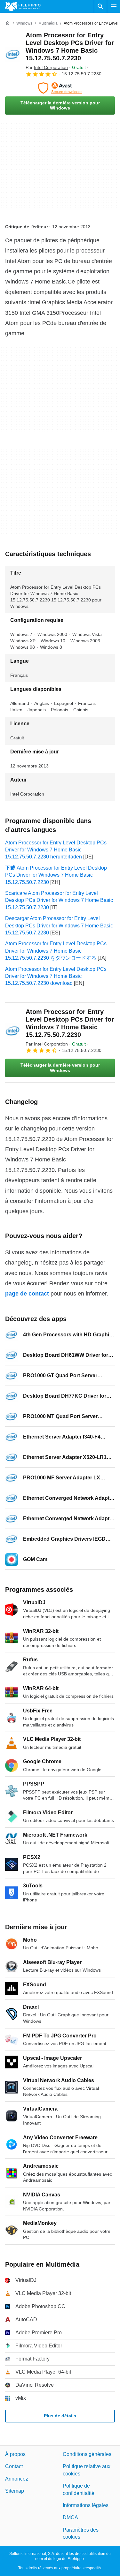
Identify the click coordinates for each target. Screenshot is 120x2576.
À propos (15, 2454)
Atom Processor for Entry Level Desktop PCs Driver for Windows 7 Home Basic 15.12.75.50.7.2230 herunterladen (56, 850)
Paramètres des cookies (81, 2533)
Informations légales (86, 2505)
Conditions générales (87, 2454)
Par (47, 67)
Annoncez (17, 2478)
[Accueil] (8, 23)
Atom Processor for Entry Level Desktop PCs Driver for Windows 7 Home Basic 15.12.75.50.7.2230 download (56, 976)
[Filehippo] (23, 6)
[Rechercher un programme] (100, 6)
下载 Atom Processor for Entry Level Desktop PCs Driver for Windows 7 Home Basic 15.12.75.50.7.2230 (56, 875)
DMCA (70, 2517)
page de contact (27, 1294)
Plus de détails (60, 2416)
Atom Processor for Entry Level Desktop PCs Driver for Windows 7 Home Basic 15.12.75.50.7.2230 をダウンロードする (56, 951)
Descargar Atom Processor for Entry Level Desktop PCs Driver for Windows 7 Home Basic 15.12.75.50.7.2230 (59, 925)
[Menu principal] (114, 6)
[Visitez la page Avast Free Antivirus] (60, 88)
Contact (14, 2466)
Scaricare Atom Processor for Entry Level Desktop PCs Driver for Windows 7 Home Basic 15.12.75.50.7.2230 (59, 900)
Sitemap (15, 2491)
